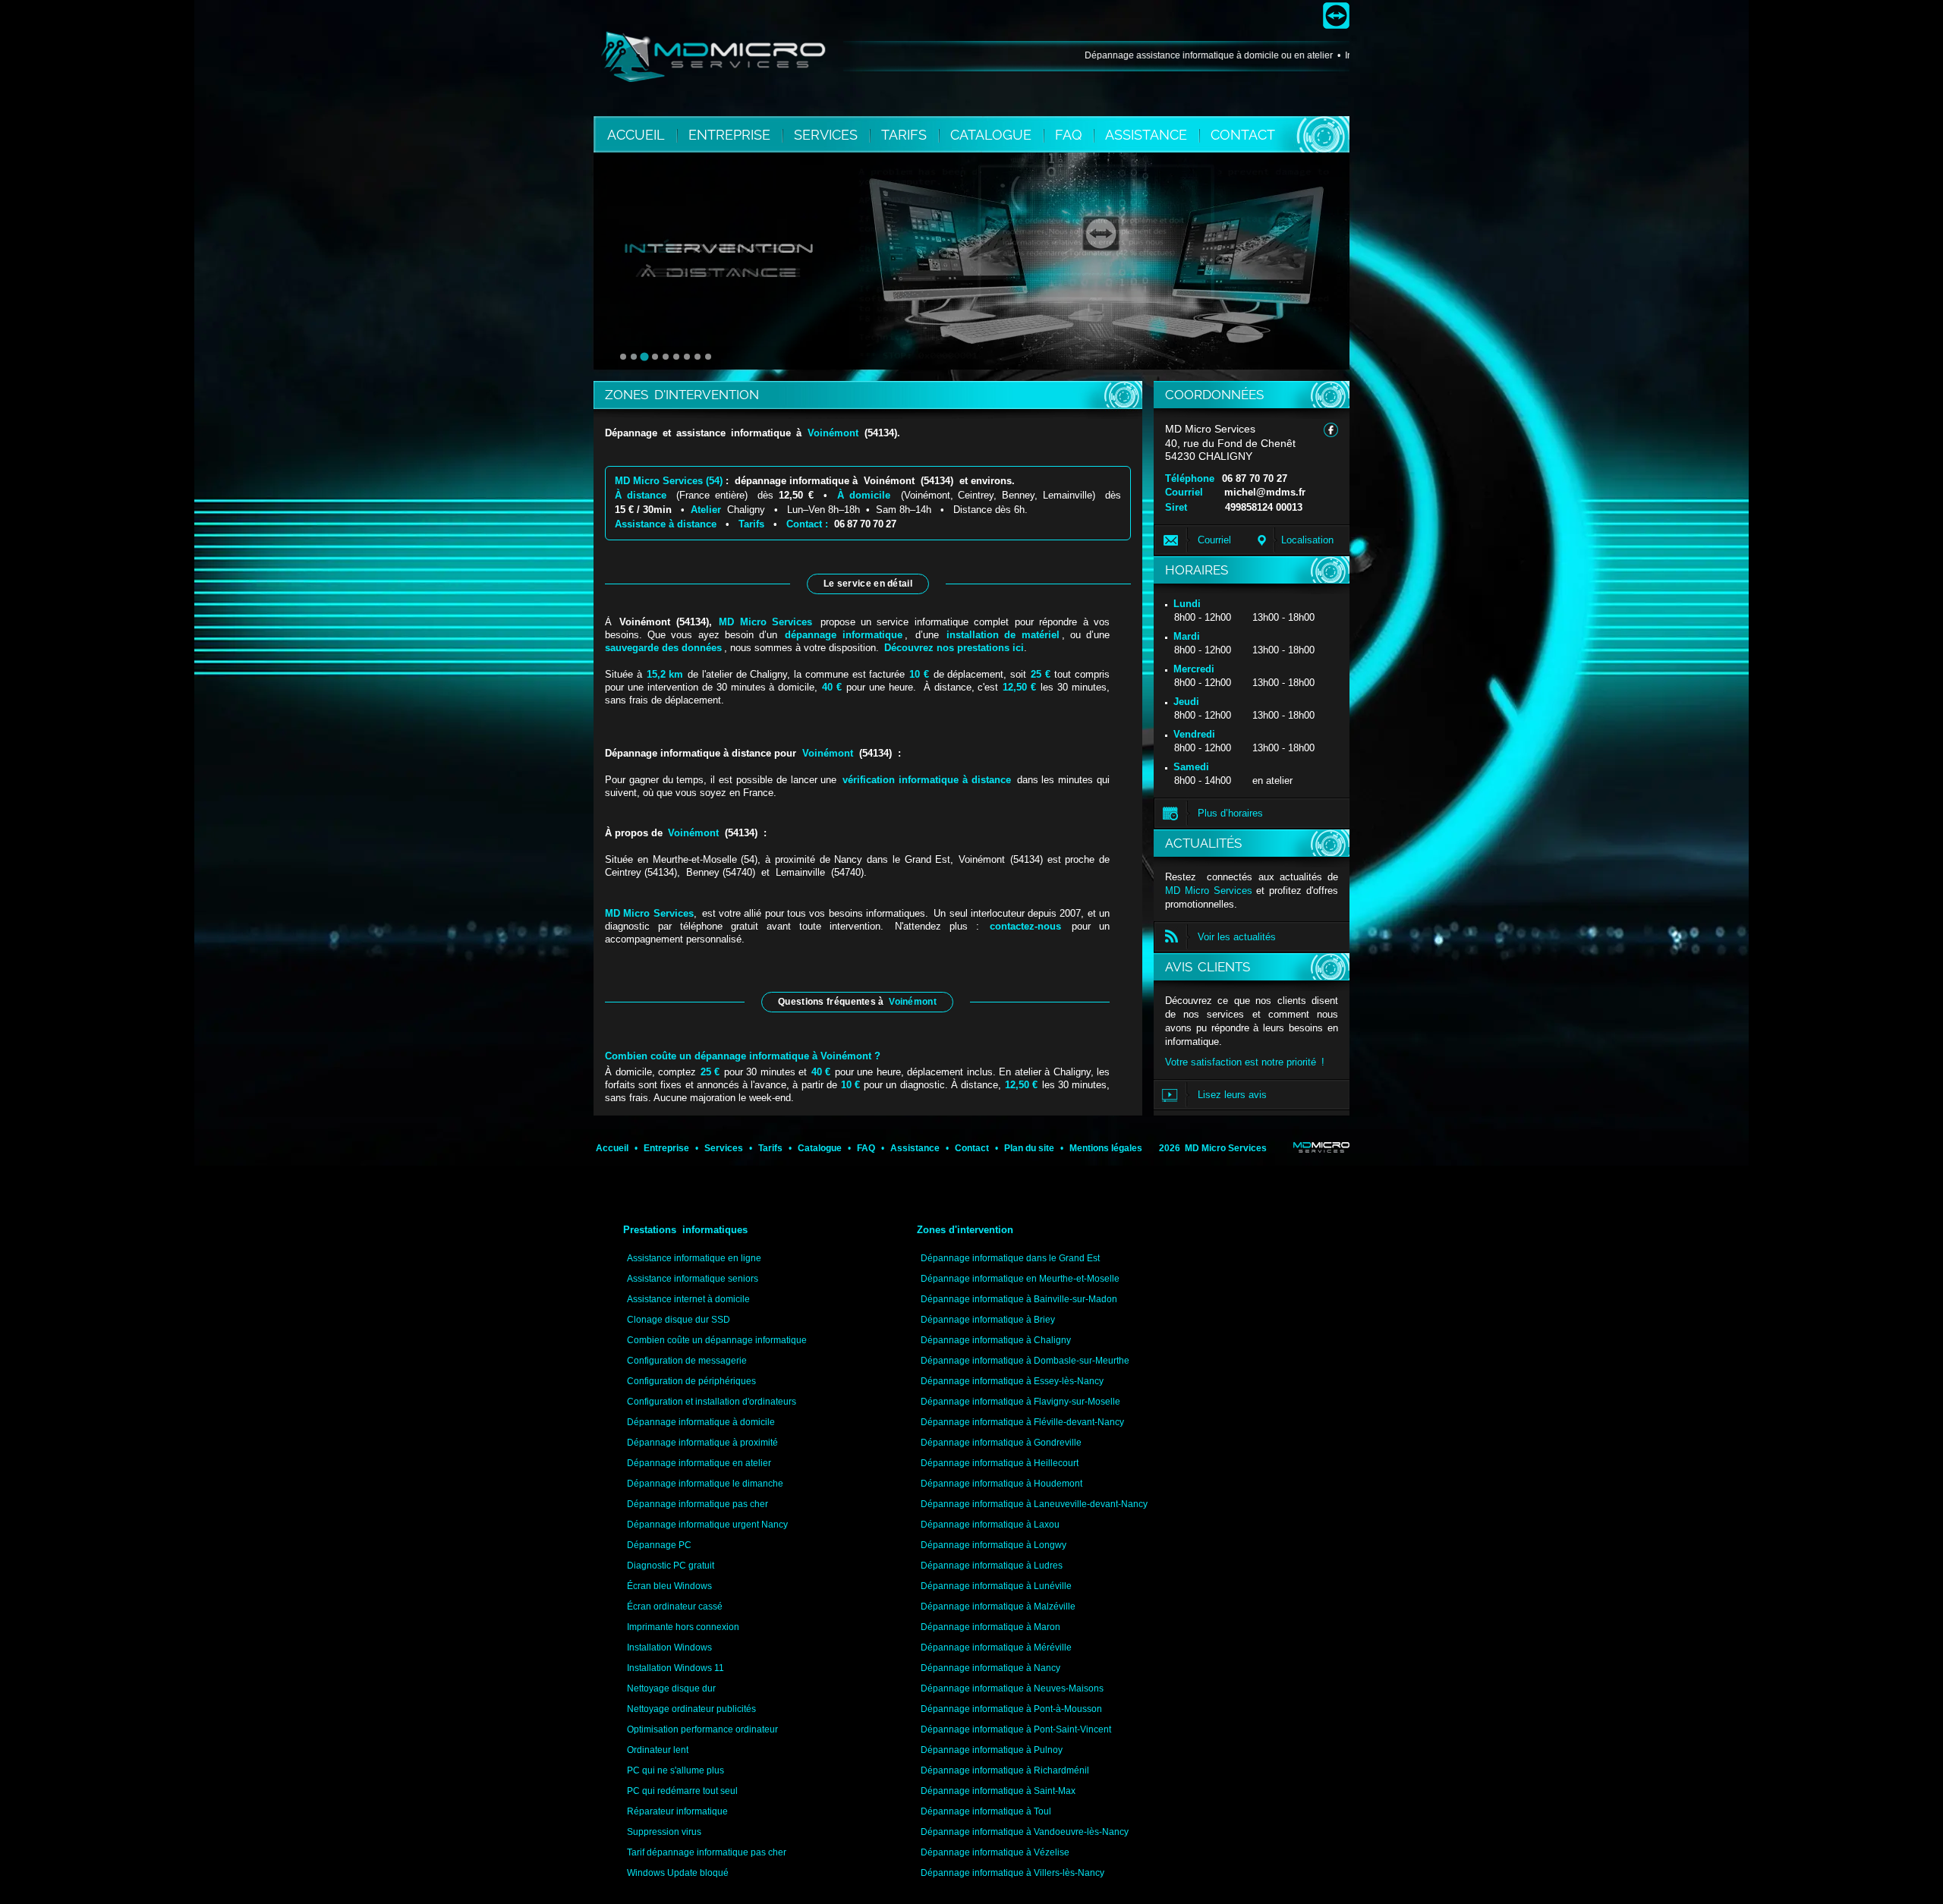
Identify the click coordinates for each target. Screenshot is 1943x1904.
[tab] (623, 357)
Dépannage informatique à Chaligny (996, 1340)
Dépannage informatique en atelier (699, 1463)
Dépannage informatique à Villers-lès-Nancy (1012, 1873)
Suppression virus (664, 1832)
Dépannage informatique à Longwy (994, 1545)
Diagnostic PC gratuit (671, 1566)
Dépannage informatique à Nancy (990, 1668)
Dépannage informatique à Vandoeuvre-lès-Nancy (1025, 1832)
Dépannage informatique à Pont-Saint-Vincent (1016, 1729)
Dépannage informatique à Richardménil (1005, 1770)
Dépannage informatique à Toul (986, 1811)
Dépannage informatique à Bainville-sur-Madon (1019, 1299)
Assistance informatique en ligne (694, 1258)
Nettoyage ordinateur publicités (691, 1709)
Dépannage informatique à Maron (990, 1627)
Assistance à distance (666, 524)
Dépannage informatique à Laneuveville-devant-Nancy (1034, 1504)
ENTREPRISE (731, 135)
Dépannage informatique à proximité (702, 1443)
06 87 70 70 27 (1255, 478)
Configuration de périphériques (691, 1381)
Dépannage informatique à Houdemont (1001, 1484)
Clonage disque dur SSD (679, 1320)
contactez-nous (1025, 926)
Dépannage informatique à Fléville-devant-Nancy (1022, 1422)
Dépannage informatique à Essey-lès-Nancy (1012, 1381)
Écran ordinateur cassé (675, 1607)
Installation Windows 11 (675, 1668)
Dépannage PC (659, 1545)
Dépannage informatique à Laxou (990, 1525)
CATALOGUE (993, 135)
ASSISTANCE (1148, 135)
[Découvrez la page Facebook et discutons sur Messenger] (1331, 430)
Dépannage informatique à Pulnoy (992, 1750)
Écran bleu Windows (669, 1586)
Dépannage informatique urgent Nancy (707, 1525)
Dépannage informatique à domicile (701, 1422)
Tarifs (751, 524)
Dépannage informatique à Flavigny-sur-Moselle (1020, 1402)
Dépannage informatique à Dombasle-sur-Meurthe (1025, 1361)
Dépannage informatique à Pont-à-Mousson (1011, 1709)
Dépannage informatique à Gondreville (1001, 1443)
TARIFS (906, 135)
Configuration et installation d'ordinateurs (712, 1402)
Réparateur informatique (677, 1811)
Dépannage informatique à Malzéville (998, 1607)
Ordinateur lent (658, 1750)
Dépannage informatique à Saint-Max (998, 1791)
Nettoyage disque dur (671, 1688)
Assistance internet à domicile (688, 1299)
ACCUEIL (636, 135)
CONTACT (1243, 135)
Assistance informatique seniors (693, 1279)
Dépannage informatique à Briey (988, 1320)
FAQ (1070, 135)
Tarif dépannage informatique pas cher (707, 1852)
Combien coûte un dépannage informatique (717, 1340)
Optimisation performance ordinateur (702, 1729)
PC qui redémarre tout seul (682, 1791)
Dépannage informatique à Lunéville (996, 1586)
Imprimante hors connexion (683, 1627)
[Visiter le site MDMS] (1321, 1147)
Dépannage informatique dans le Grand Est (1010, 1258)
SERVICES (828, 135)
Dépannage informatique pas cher (698, 1504)
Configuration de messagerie (687, 1361)
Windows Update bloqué (678, 1873)
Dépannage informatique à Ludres (992, 1566)
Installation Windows (669, 1648)
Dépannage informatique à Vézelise (995, 1852)
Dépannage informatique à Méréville (996, 1648)
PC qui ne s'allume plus (675, 1770)
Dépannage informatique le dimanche (705, 1484)
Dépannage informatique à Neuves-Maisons (1012, 1688)
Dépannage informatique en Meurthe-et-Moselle (1020, 1279)
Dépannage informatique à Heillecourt (1000, 1463)
